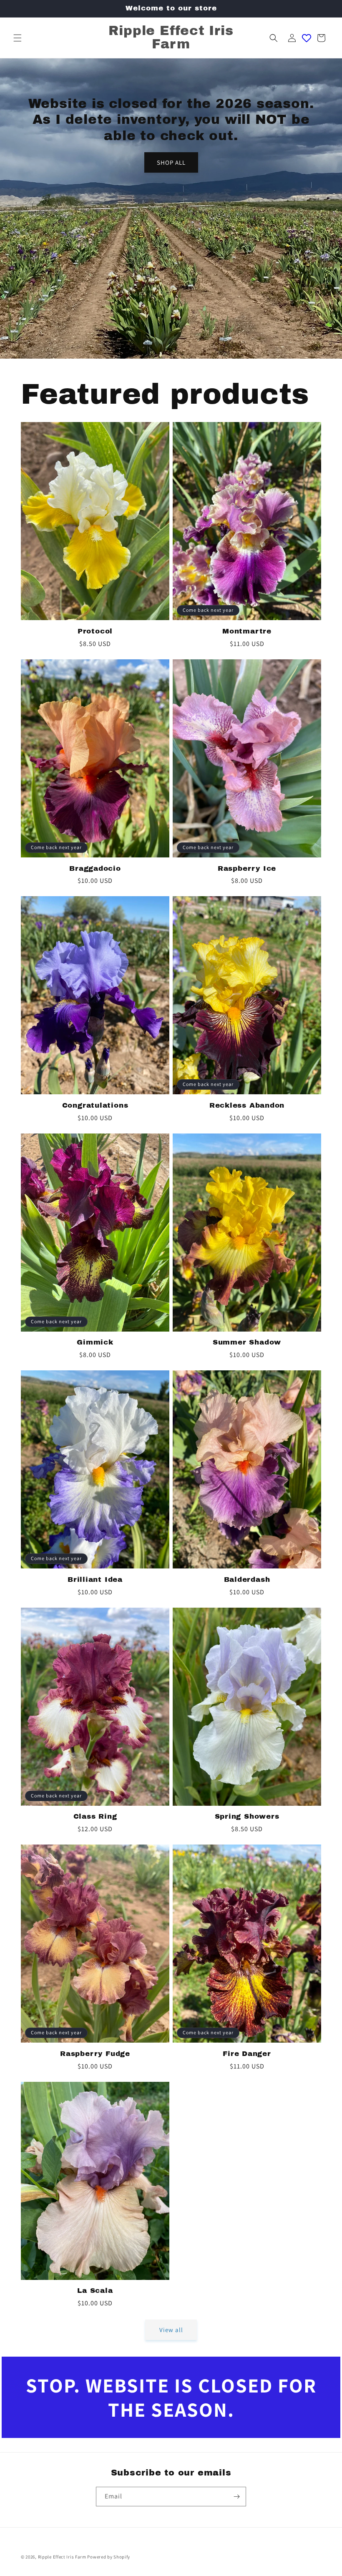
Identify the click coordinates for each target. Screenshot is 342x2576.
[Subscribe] (236, 2497)
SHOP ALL (171, 162)
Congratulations (95, 1105)
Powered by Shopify (109, 2557)
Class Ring (95, 1816)
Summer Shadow (247, 1342)
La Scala (95, 2291)
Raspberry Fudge (95, 2054)
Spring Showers (247, 1816)
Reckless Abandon (247, 1105)
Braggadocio (95, 868)
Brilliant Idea (95, 1580)
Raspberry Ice (247, 868)
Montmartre (247, 631)
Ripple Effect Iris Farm (62, 2557)
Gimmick (95, 1342)
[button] (18, 38)
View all (171, 2330)
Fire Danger (247, 2054)
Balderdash (247, 1580)
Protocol (95, 631)
